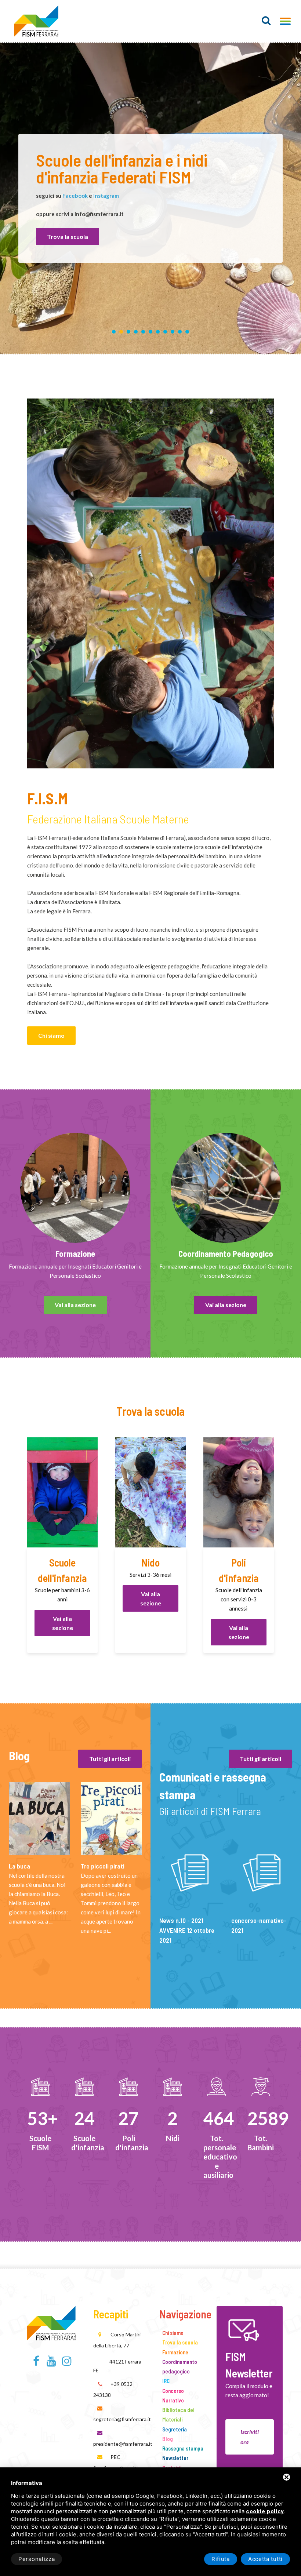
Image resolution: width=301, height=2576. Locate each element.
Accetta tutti (265, 2559)
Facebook (75, 196)
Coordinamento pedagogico (180, 2366)
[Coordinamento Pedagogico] (226, 1188)
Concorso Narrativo (173, 2395)
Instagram (106, 196)
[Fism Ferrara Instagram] (67, 2363)
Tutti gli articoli (110, 1759)
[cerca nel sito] (266, 21)
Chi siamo (51, 1035)
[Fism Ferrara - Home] (51, 2321)
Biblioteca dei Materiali (178, 2415)
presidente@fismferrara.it (123, 2444)
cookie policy (265, 2512)
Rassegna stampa (183, 2448)
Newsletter (175, 2458)
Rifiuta (221, 2559)
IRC (166, 2381)
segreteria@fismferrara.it (122, 2419)
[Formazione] (75, 1188)
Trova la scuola (68, 237)
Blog (168, 2439)
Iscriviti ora (250, 2437)
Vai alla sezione (75, 1305)
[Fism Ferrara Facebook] (36, 2363)
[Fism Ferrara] (36, 21)
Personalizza (37, 2559)
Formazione (175, 2352)
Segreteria (175, 2429)
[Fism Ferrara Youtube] (52, 2363)
